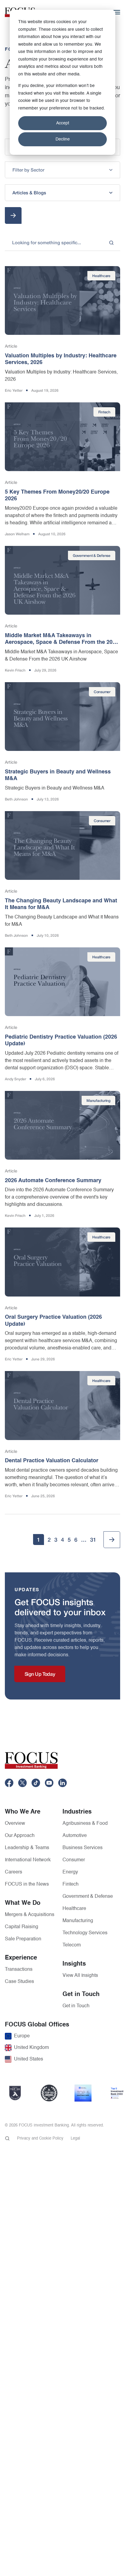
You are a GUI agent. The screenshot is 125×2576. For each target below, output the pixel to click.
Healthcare (74, 1909)
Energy (70, 1872)
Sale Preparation (23, 1939)
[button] (62, 170)
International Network (28, 1860)
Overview (15, 1824)
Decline (63, 139)
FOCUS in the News (27, 1884)
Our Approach (20, 1836)
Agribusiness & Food (85, 1824)
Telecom (72, 1945)
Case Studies (19, 1982)
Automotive (75, 1836)
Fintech (71, 1884)
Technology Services (85, 1933)
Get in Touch (76, 2006)
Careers (14, 1872)
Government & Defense (88, 1897)
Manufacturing (78, 1921)
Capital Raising (22, 1927)
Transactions (19, 1970)
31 (93, 1540)
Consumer (74, 1860)
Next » (112, 1540)
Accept (63, 123)
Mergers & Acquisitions (30, 1915)
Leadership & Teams (27, 1848)
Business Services (83, 1848)
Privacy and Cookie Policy (40, 2139)
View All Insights (80, 1976)
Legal (75, 2139)
